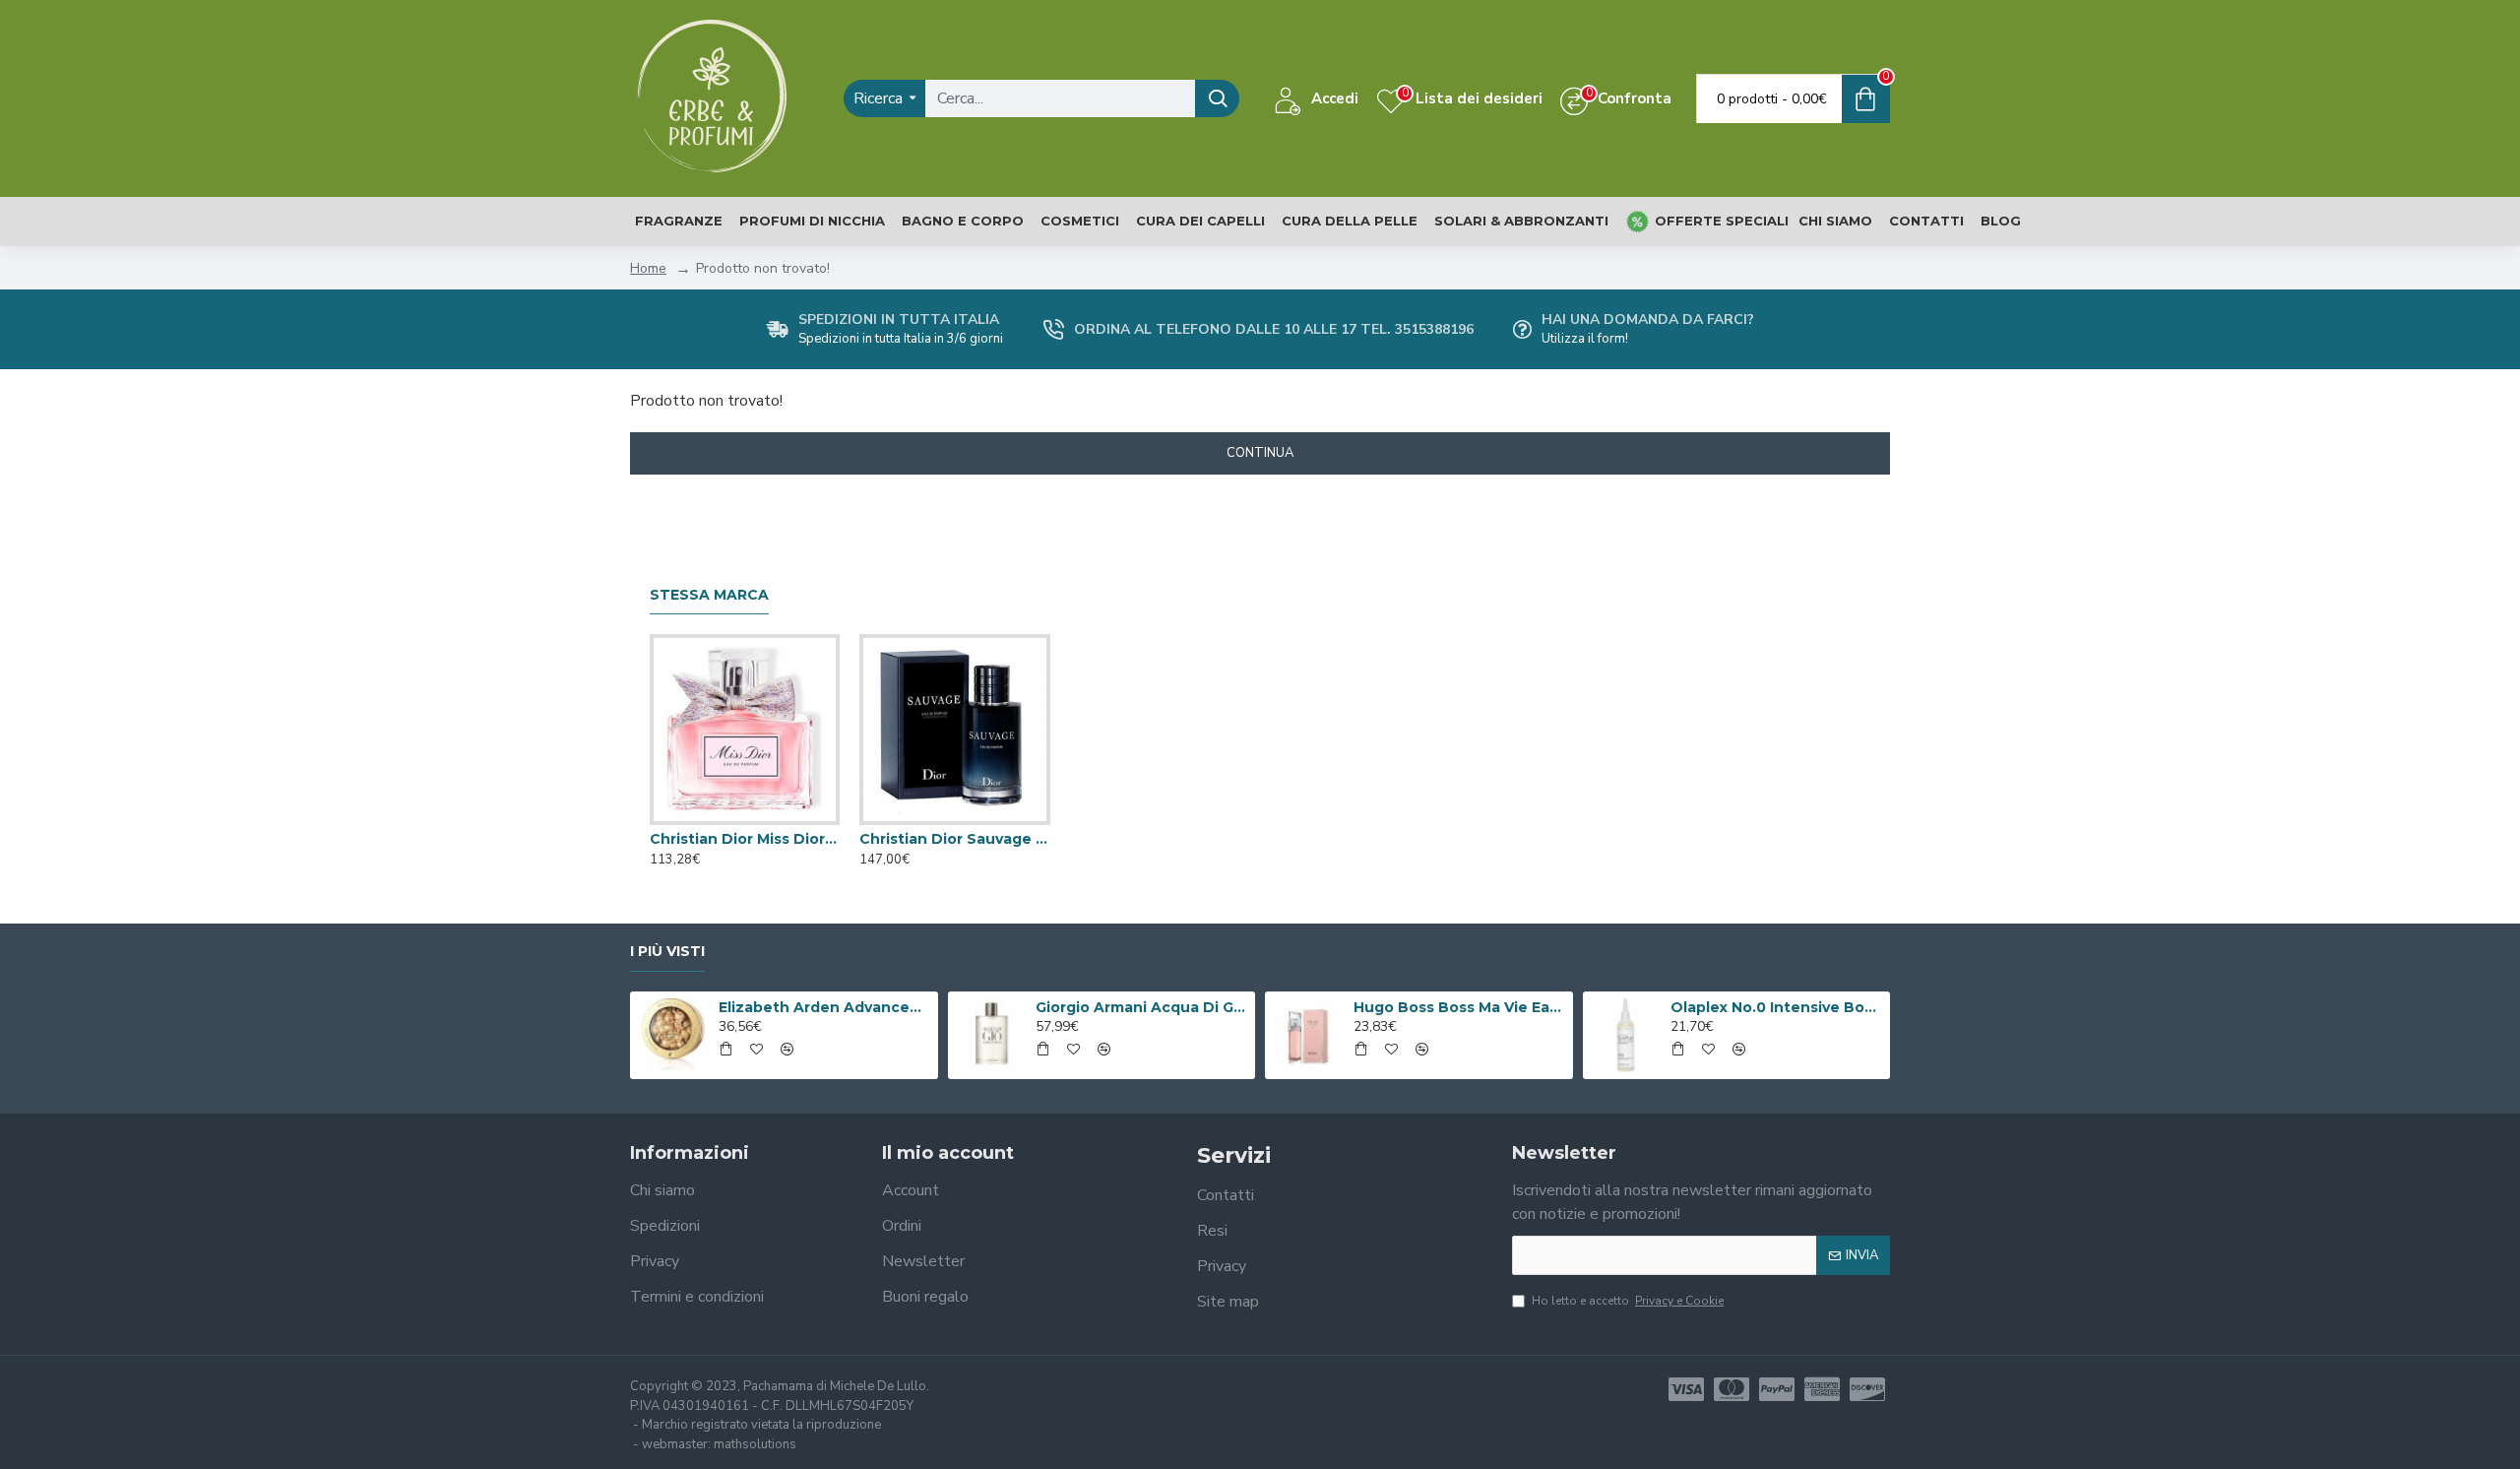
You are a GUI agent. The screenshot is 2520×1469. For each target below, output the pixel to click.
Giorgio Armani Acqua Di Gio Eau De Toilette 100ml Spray (1142, 1007)
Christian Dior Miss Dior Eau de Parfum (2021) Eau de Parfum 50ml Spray (745, 839)
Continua (1260, 453)
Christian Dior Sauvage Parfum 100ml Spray (954, 839)
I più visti (667, 952)
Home (648, 268)
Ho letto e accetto (1628, 1301)
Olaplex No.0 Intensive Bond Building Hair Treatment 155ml (1777, 1007)
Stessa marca (709, 595)
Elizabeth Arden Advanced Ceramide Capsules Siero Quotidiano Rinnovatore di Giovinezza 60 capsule (825, 1007)
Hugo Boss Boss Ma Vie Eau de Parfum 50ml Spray (1460, 1007)
